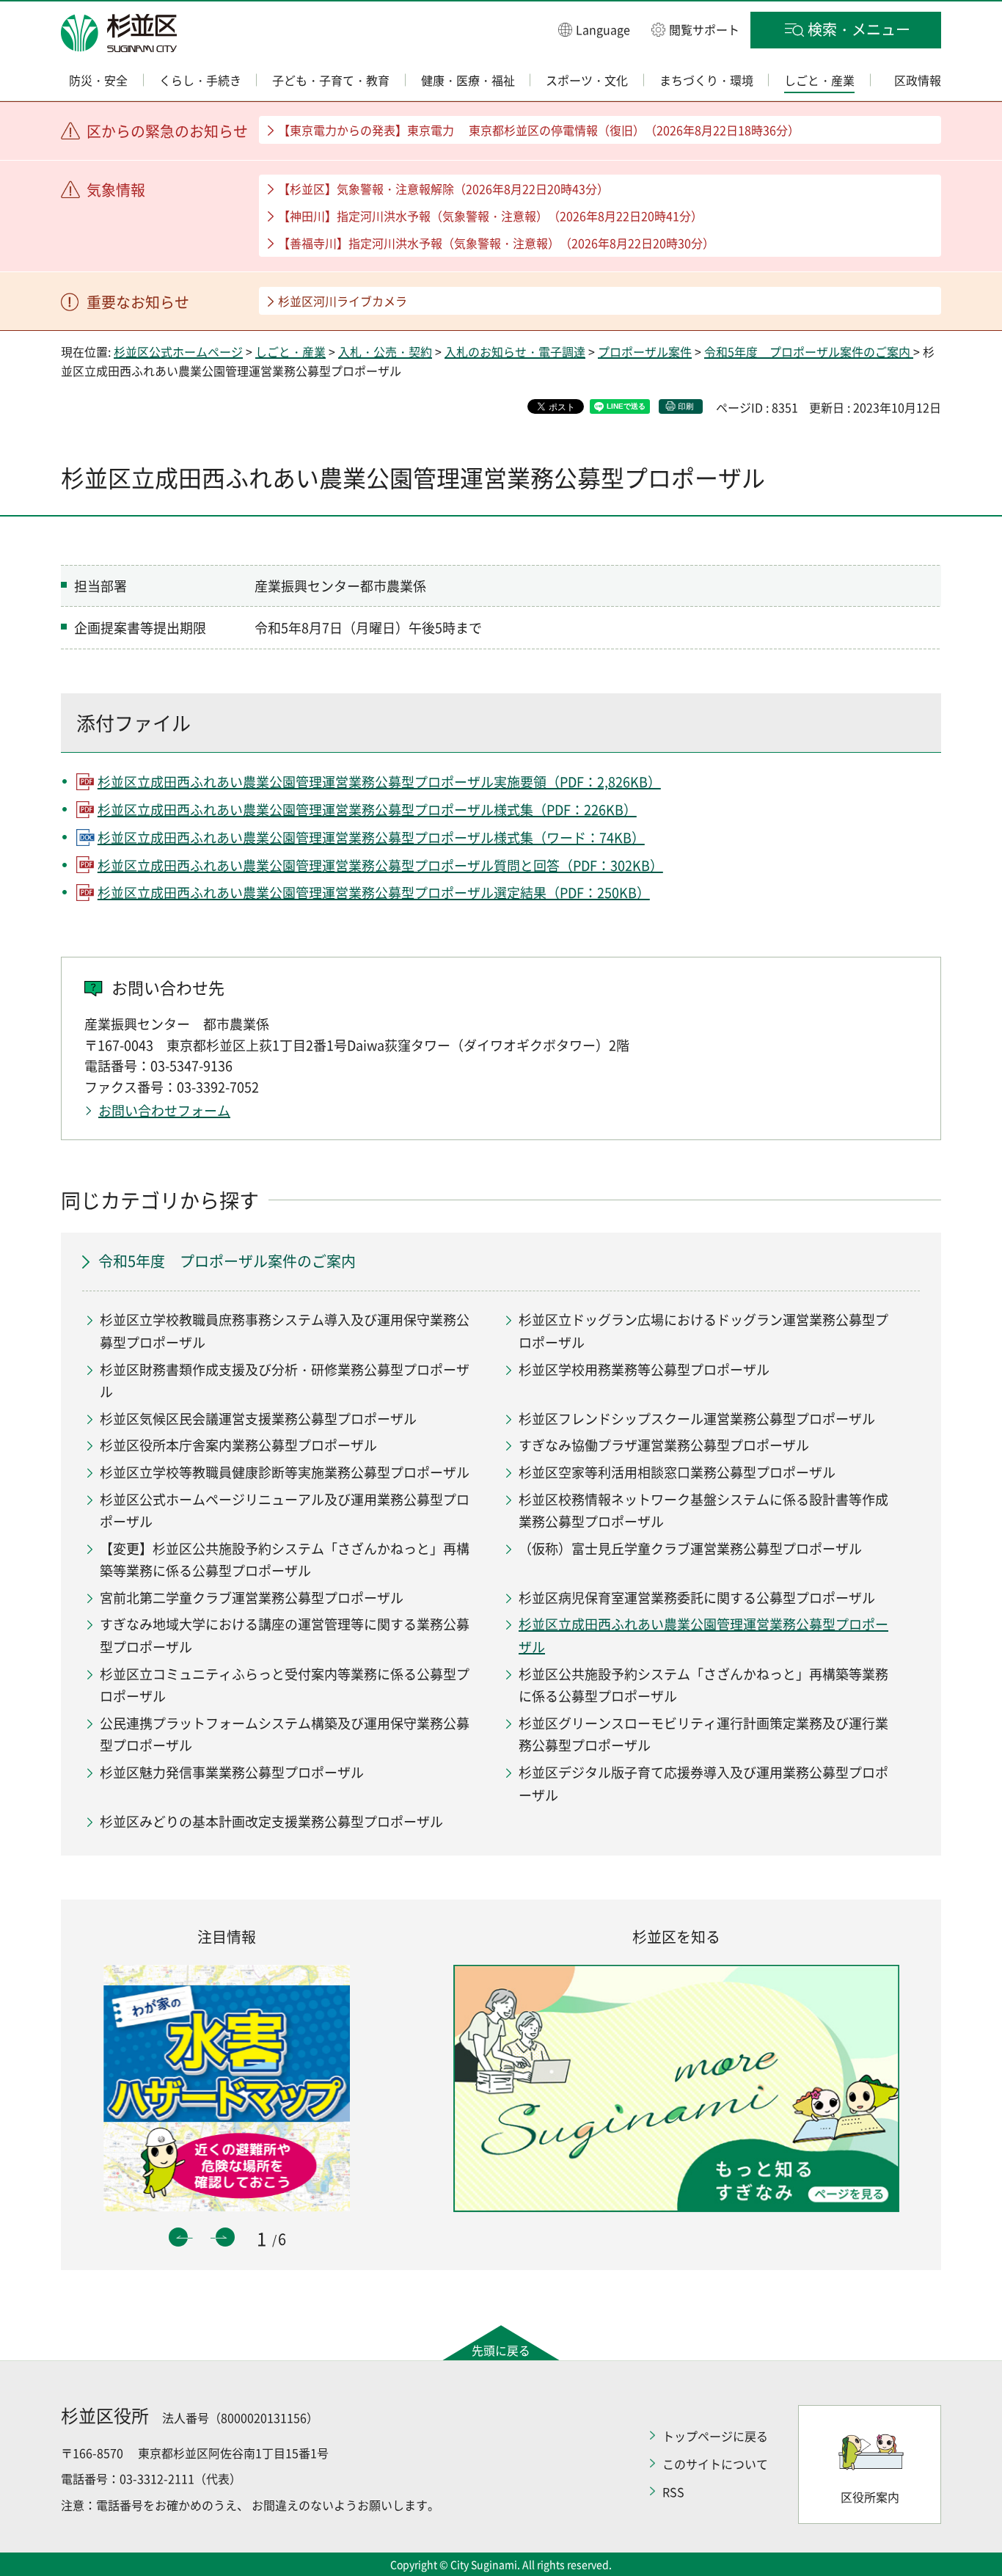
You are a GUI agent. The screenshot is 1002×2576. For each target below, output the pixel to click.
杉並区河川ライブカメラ (343, 301)
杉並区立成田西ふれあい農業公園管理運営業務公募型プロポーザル (703, 1635)
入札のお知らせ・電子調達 (515, 351)
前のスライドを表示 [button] (178, 2237)
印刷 (686, 406)
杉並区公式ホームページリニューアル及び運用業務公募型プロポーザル (285, 1511)
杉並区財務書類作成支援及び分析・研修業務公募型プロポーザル (285, 1381)
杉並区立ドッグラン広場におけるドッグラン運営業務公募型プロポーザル (703, 1331)
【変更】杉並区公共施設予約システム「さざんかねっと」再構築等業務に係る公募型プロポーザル (285, 1560)
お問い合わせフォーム (164, 1110)
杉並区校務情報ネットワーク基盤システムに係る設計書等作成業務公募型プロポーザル (703, 1511)
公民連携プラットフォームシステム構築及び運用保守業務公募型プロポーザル (285, 1734)
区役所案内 (870, 2497)
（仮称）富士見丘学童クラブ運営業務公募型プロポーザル (690, 1548)
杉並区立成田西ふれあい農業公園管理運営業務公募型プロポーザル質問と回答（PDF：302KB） (380, 865)
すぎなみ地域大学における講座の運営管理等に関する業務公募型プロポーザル (285, 1635)
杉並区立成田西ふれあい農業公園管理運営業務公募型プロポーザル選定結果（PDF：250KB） (374, 893)
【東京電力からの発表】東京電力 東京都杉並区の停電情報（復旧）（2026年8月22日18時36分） (539, 130)
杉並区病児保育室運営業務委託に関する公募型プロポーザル (697, 1598)
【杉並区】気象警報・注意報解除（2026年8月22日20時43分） (443, 189)
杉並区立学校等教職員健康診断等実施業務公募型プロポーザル (285, 1472)
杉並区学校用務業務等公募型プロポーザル (644, 1369)
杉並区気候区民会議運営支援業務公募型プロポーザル (258, 1419)
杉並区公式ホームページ (178, 351)
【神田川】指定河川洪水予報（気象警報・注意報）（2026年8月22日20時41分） (490, 216)
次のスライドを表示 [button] (225, 2237)
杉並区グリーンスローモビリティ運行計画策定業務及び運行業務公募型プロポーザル (703, 1734)
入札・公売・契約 (385, 351)
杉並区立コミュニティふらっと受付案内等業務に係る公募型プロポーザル (285, 1685)
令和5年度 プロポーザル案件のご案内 (809, 351)
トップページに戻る (715, 2436)
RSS (673, 2492)
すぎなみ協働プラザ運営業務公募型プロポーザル (664, 1445)
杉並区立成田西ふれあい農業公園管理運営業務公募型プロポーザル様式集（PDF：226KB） (367, 810)
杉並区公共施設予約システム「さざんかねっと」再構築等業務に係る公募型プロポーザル (703, 1685)
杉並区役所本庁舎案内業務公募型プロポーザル (238, 1445)
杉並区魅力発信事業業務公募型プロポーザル (232, 1772)
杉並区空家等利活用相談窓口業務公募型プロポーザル (677, 1472)
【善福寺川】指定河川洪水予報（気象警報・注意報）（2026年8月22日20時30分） (496, 243)
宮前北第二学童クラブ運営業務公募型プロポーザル (252, 1598)
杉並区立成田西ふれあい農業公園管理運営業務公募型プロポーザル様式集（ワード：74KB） (371, 838)
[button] (594, 29)
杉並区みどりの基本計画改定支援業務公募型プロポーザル (271, 1821)
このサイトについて (715, 2464)
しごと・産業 (290, 351)
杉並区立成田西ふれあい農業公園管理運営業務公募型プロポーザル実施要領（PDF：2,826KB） (379, 782)
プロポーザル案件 (645, 351)
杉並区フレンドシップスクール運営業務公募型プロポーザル (697, 1419)
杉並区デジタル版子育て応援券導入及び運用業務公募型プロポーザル (703, 1784)
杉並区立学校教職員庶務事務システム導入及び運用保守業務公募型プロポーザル (285, 1331)
